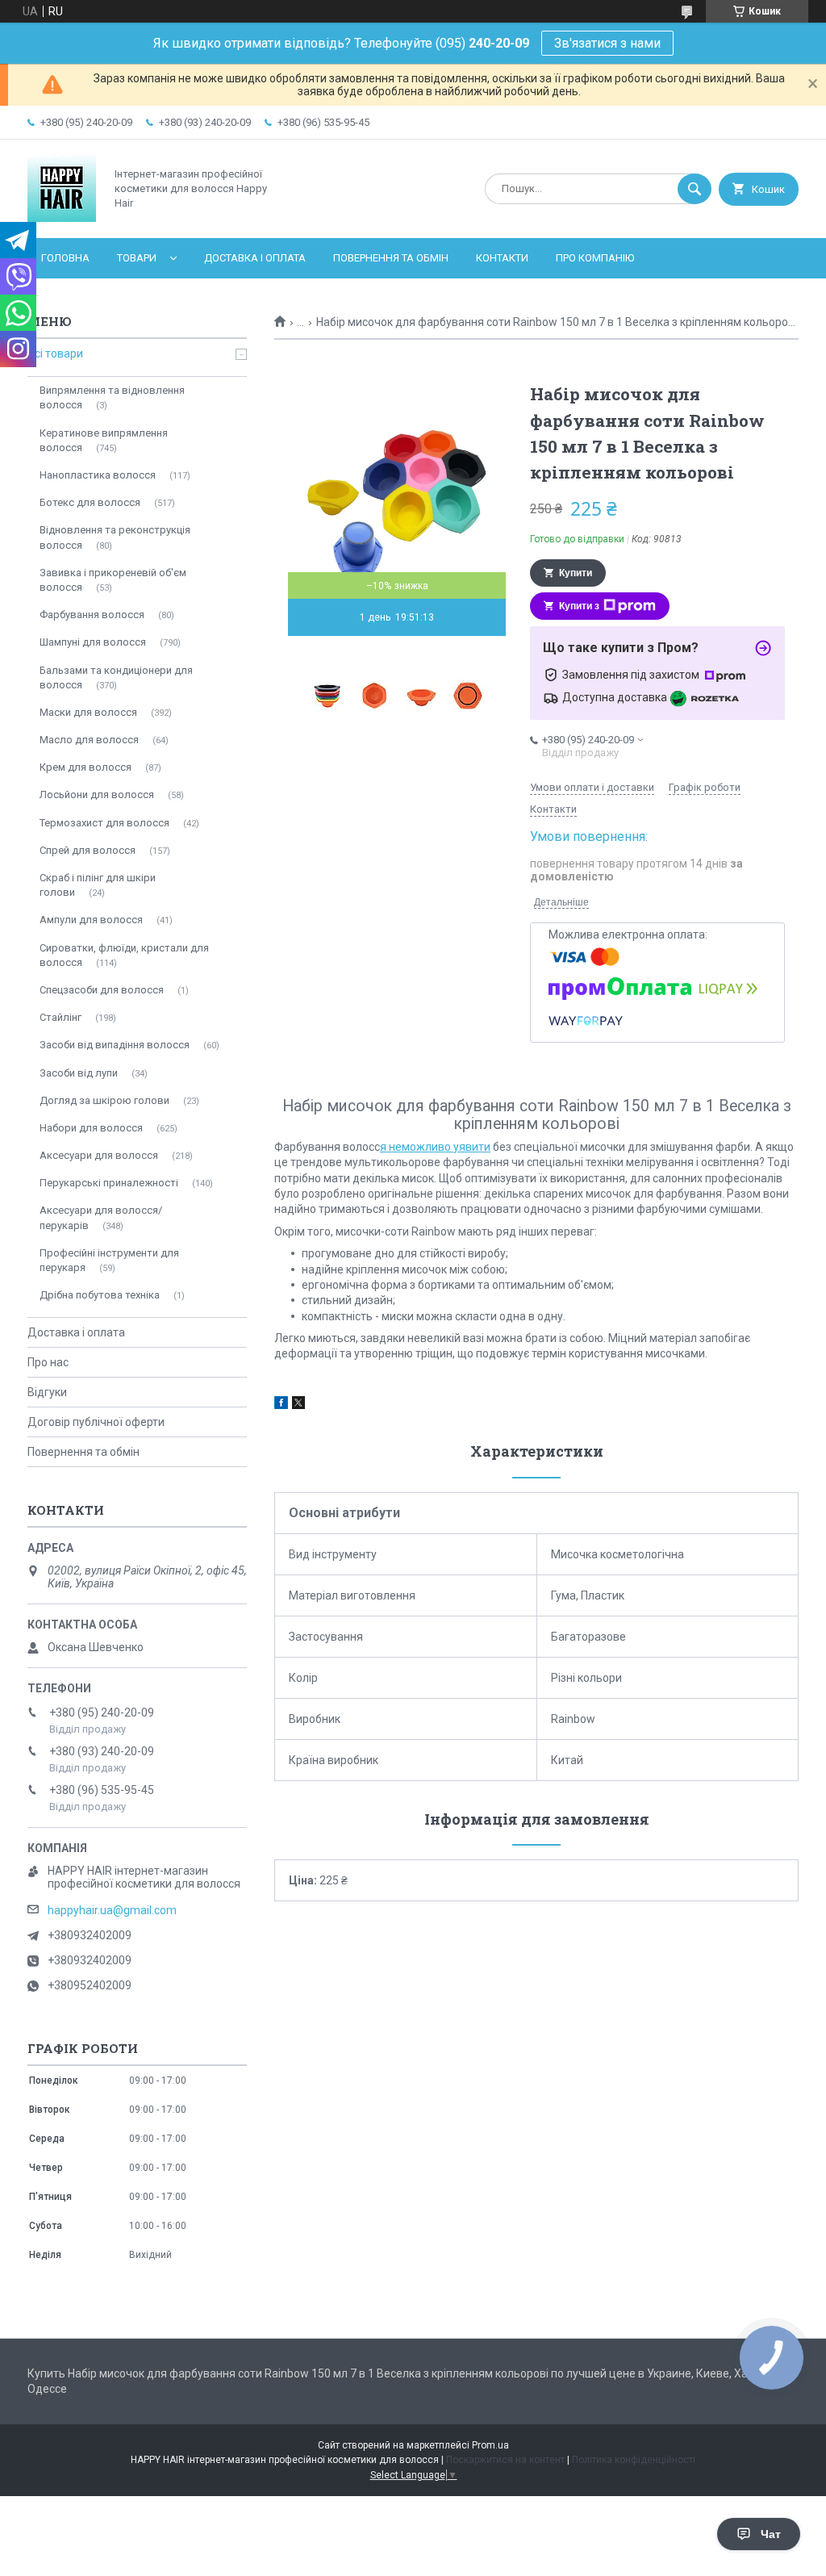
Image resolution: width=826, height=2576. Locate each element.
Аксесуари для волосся (99, 1155)
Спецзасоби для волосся (102, 990)
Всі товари (55, 353)
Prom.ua (490, 2445)
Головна (65, 258)
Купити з (579, 606)
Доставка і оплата (255, 258)
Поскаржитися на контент (505, 2460)
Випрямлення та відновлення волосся (112, 397)
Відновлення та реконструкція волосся (115, 537)
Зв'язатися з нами (607, 43)
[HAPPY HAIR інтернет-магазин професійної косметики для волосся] (62, 218)
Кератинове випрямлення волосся (104, 440)
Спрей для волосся (88, 850)
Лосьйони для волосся (97, 795)
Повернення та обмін (391, 258)
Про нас (48, 1362)
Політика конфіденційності (634, 2460)
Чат (771, 2534)
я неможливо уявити (435, 1147)
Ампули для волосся (91, 920)
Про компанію (595, 258)
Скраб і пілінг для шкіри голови (98, 885)
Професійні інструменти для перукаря (109, 1260)
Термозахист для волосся (104, 823)
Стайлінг (60, 1017)
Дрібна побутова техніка (100, 1295)
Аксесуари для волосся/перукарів (101, 1217)
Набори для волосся (91, 1128)
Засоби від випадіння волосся (115, 1045)
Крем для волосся (86, 767)
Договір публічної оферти (96, 1422)
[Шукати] (695, 189)
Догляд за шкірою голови (104, 1100)
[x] (298, 1405)
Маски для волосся (88, 712)
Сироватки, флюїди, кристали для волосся (124, 955)
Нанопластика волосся (98, 475)
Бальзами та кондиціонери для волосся (116, 677)
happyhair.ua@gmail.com (112, 1910)
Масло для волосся (89, 740)
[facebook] (281, 1405)
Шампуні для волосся (93, 642)
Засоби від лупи (79, 1073)
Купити (576, 573)
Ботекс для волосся (90, 502)
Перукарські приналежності (109, 1183)
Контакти (502, 258)
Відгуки (47, 1392)
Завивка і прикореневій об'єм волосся (113, 580)
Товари (137, 258)
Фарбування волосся (92, 615)
